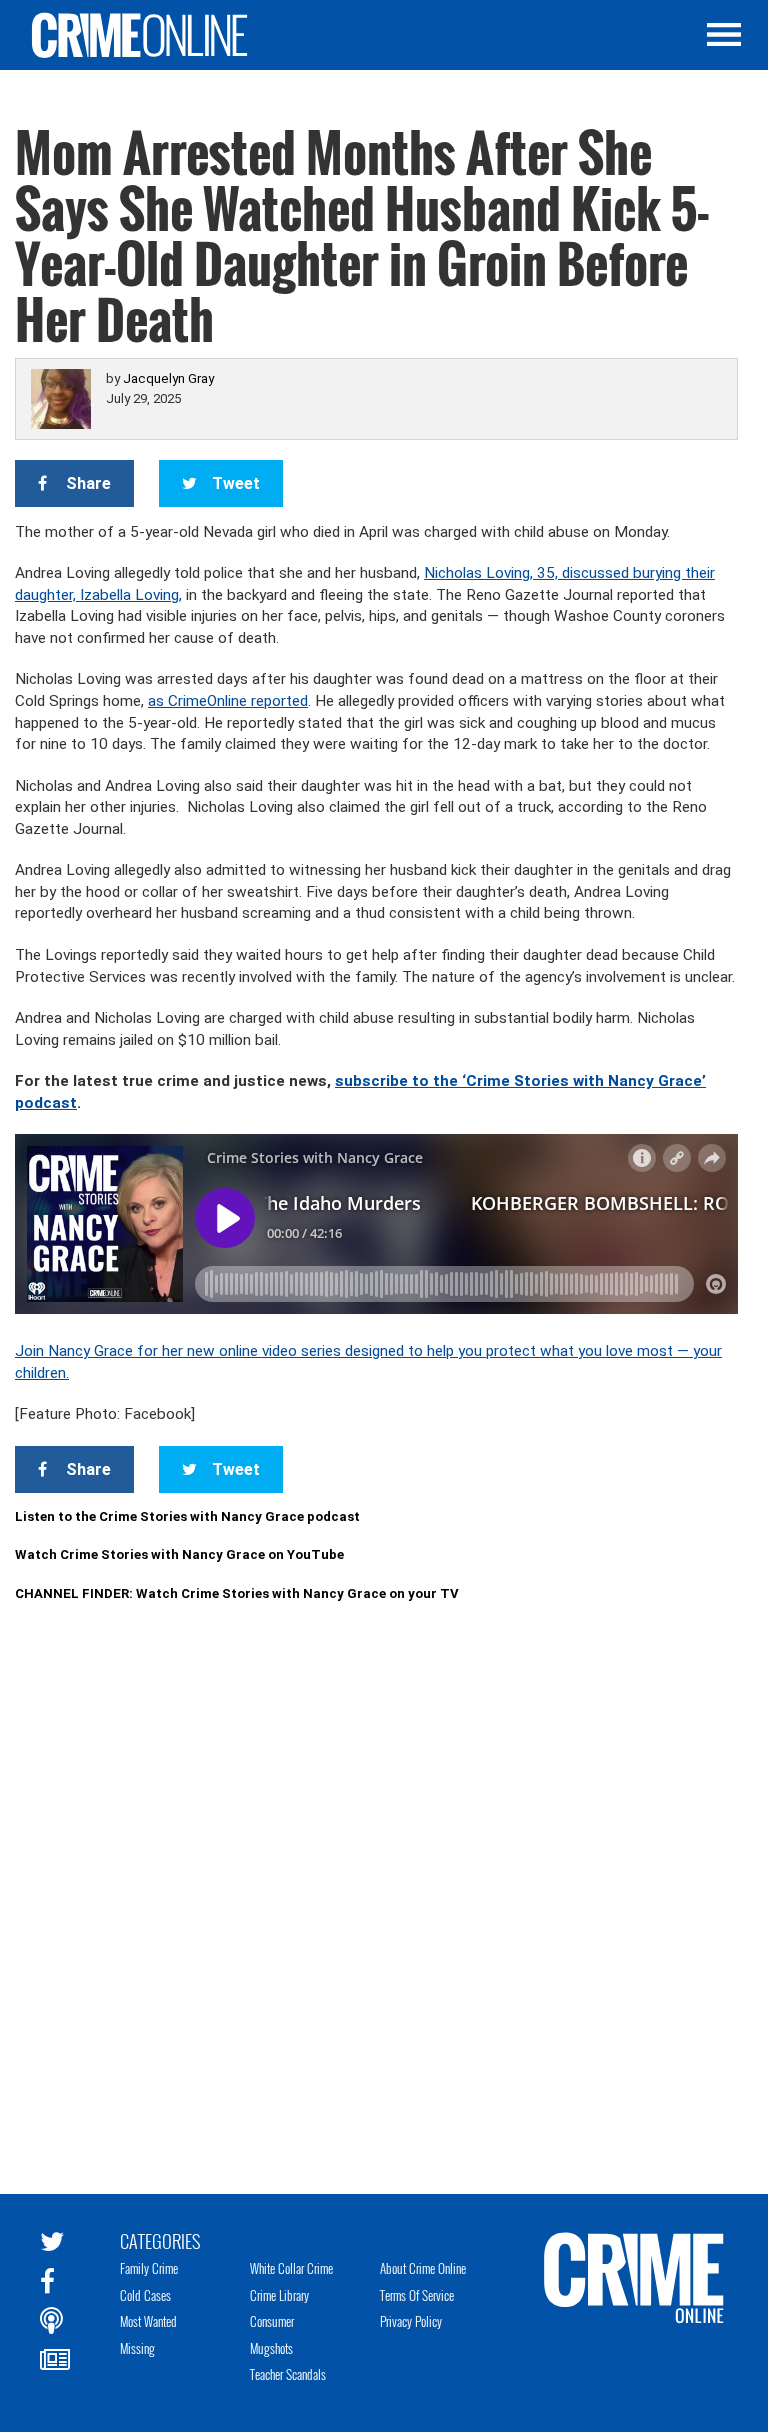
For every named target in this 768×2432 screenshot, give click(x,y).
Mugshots (271, 2348)
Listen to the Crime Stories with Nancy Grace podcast (187, 1516)
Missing (137, 2348)
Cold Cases (145, 2295)
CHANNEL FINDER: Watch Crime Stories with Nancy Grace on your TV (237, 1593)
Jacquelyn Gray (168, 378)
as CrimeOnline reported (228, 701)
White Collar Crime (291, 2268)
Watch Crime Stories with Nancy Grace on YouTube (179, 1554)
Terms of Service (417, 2295)
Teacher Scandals (288, 2374)
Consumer (272, 2321)
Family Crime (149, 2268)
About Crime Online (423, 2268)
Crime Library (279, 2295)
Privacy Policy (411, 2321)
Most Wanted (148, 2321)
